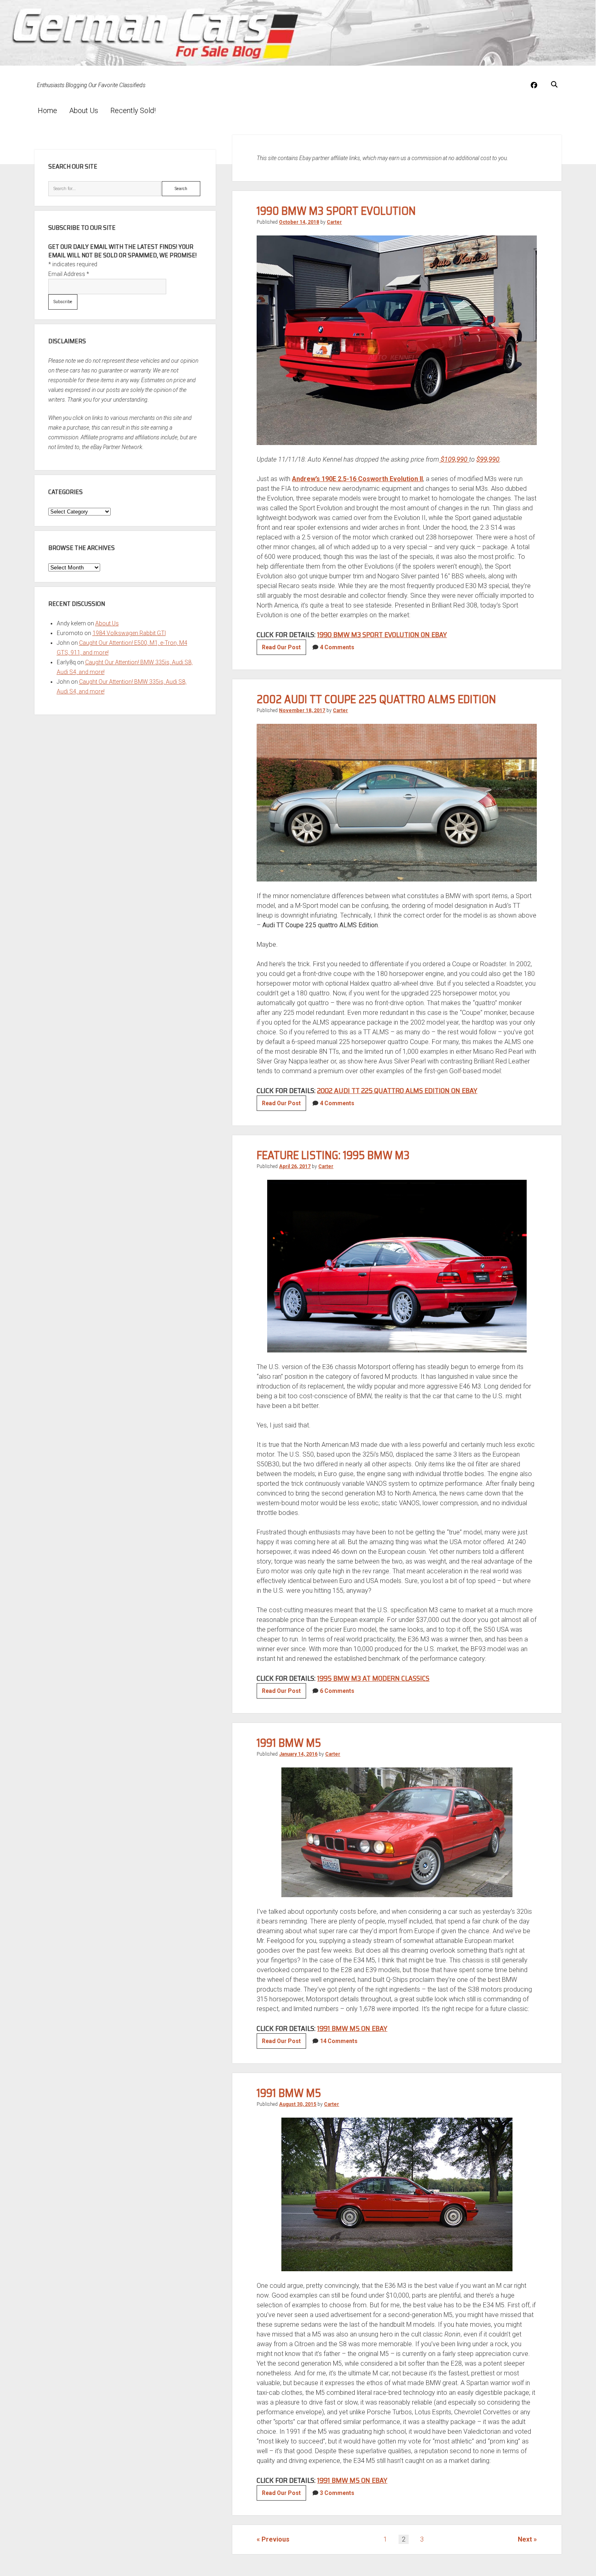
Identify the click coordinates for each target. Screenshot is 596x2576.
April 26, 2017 (295, 1166)
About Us (84, 110)
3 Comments (337, 2493)
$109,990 (454, 459)
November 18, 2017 (302, 710)
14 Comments (339, 2041)
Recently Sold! (133, 110)
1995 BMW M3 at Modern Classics (373, 1678)
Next (525, 2539)
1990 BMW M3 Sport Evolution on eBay (382, 635)
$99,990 (488, 459)
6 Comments (337, 1691)
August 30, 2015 (298, 2104)
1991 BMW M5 (289, 1743)
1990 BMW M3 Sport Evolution (336, 211)
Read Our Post (284, 649)
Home (47, 110)
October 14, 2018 (299, 222)
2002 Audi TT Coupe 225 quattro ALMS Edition (376, 699)
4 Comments (337, 647)
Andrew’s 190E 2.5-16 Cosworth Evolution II (357, 479)
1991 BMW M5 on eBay (352, 2028)
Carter (334, 222)
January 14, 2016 (298, 1754)
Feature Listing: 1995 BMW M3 (333, 1155)
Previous (275, 2539)
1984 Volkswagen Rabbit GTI (129, 633)
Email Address (69, 274)
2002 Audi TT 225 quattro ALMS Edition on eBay (397, 1091)
